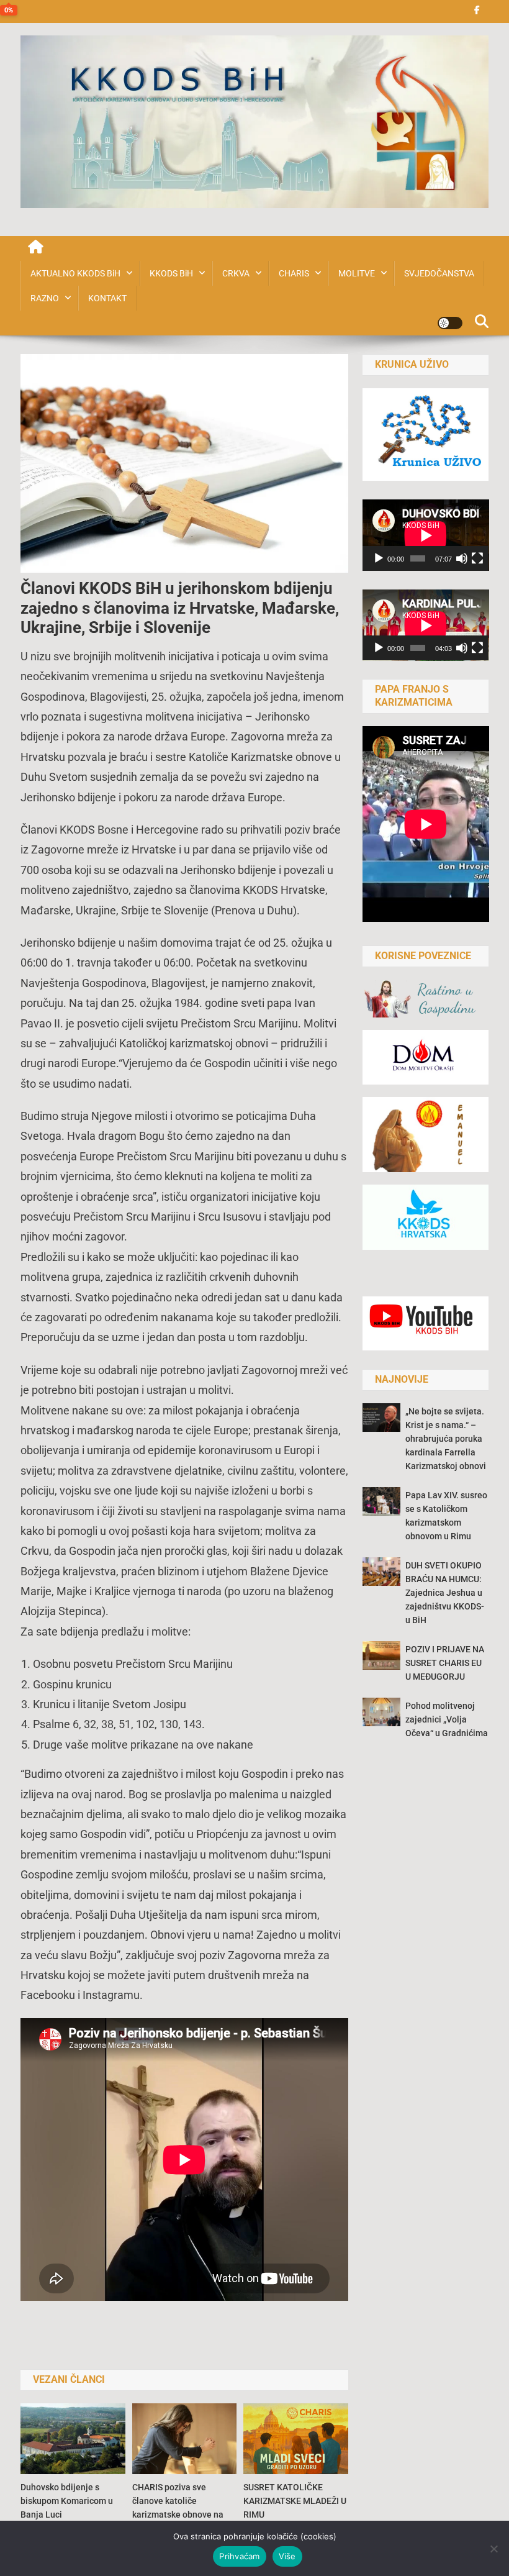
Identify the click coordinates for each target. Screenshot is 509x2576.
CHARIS (294, 273)
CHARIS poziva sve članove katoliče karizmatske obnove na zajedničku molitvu (178, 2508)
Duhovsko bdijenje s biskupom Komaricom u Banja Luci (67, 2501)
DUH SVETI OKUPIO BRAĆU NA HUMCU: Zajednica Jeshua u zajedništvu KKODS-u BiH (445, 1593)
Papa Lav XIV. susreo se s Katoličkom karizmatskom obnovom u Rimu (446, 1516)
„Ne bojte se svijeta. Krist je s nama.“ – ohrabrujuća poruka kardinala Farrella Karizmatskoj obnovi (446, 1439)
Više (287, 2556)
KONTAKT (107, 298)
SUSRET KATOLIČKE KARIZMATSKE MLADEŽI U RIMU (295, 2501)
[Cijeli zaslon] (477, 558)
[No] (493, 2549)
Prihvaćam (239, 2556)
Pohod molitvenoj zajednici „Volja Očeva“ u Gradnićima (447, 1719)
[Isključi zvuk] (462, 558)
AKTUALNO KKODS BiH (75, 273)
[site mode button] (450, 323)
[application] (426, 535)
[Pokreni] (379, 558)
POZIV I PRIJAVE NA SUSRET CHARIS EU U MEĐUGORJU (445, 1663)
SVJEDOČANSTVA (439, 273)
